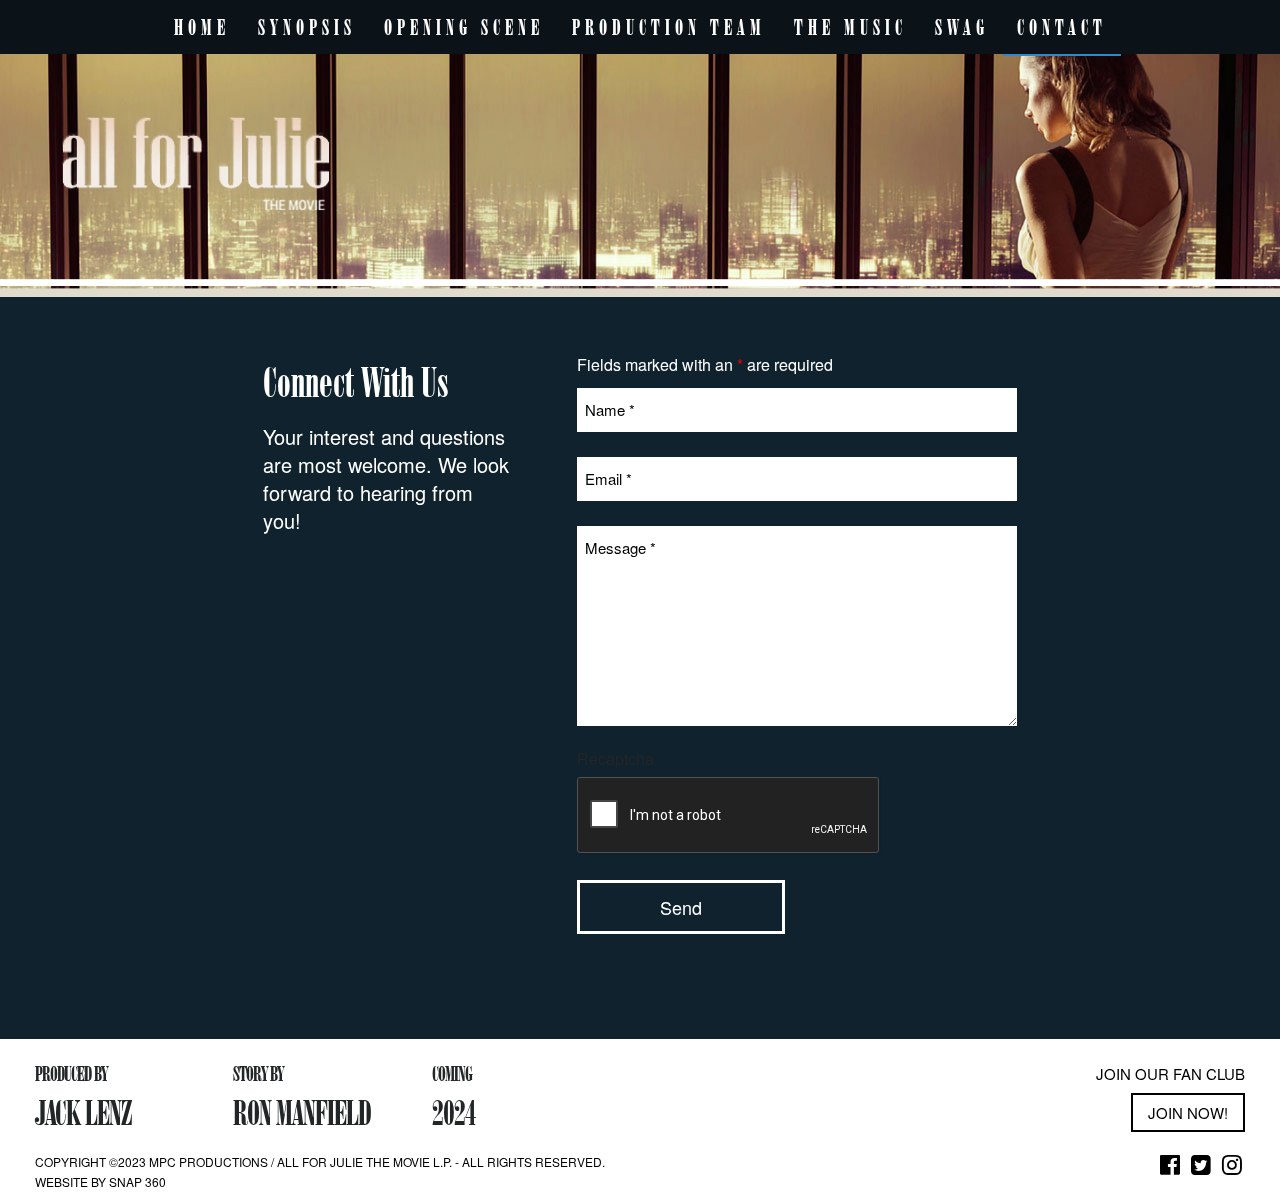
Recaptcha (615, 759)
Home (202, 27)
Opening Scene (464, 27)
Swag (962, 27)
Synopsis (307, 27)
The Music (850, 27)
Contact (1062, 27)
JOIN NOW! (1188, 1112)
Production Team (669, 27)
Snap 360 (137, 1181)
